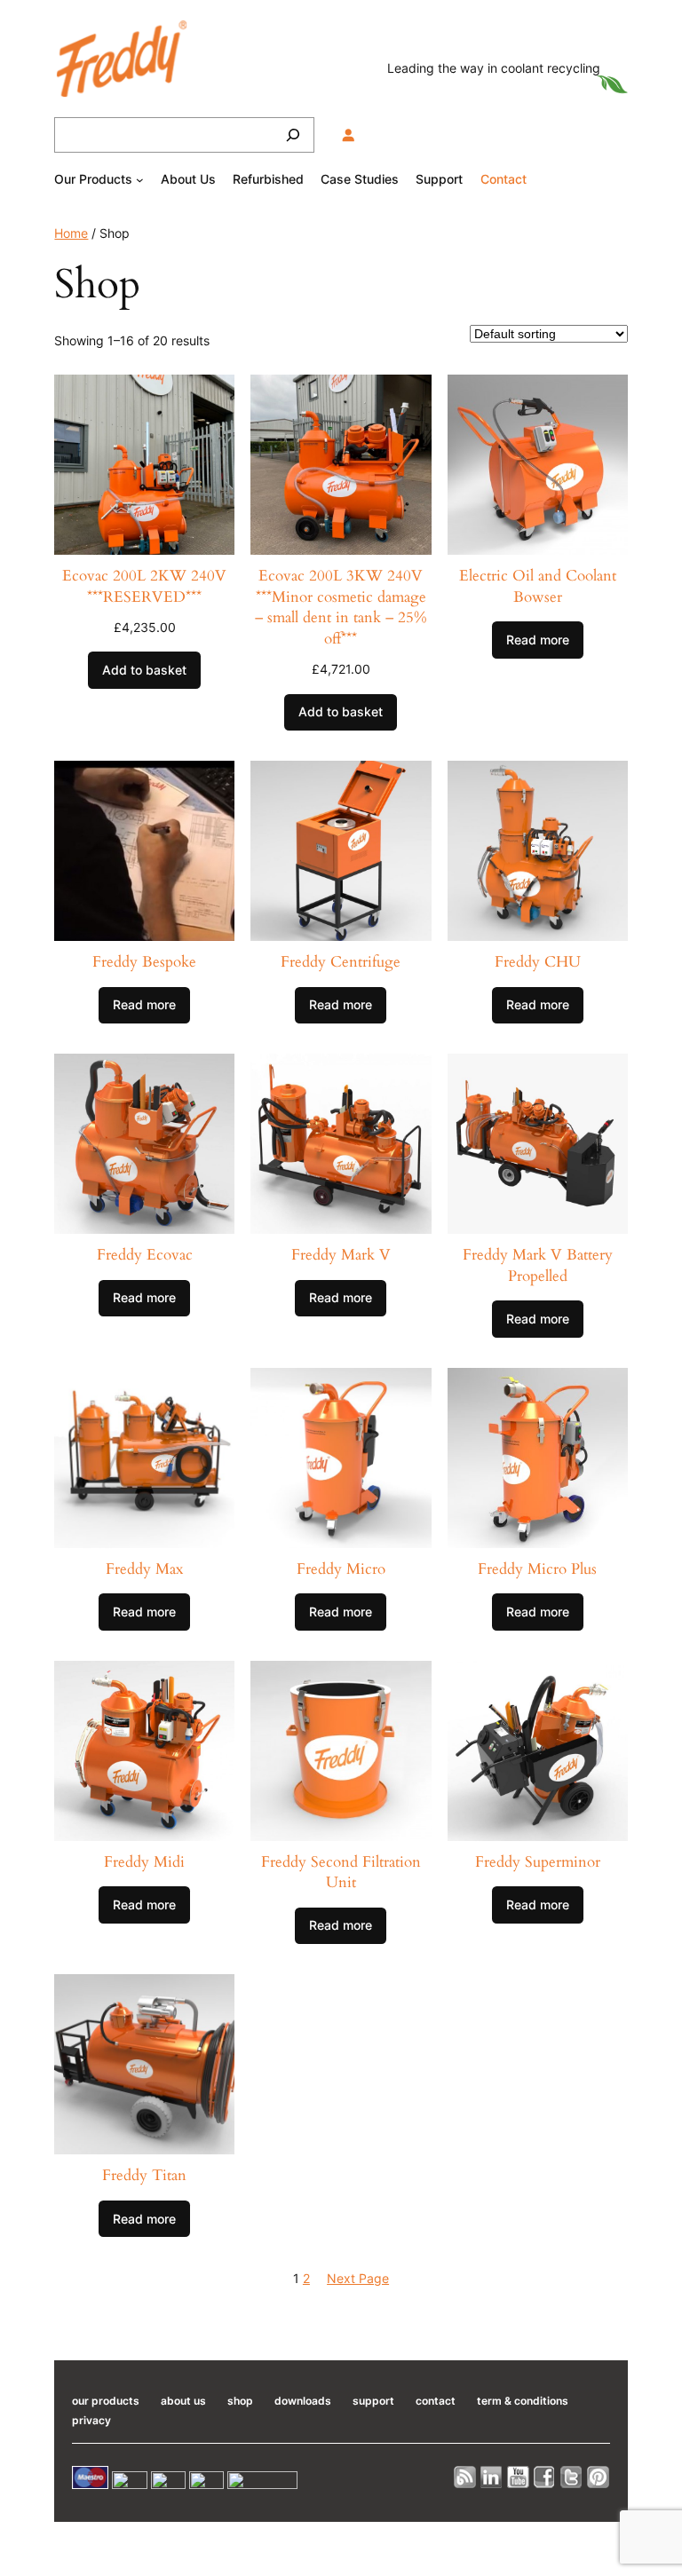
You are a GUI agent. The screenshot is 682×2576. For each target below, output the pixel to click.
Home (71, 233)
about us (183, 2401)
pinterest (599, 2477)
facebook (545, 2477)
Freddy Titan (144, 2175)
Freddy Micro (341, 1569)
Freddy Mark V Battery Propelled (538, 1265)
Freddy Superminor (538, 1862)
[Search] (293, 135)
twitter (572, 2477)
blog (465, 2477)
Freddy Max (144, 1569)
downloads (303, 2401)
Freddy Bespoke (144, 962)
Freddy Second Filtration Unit (341, 1873)
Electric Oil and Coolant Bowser (538, 586)
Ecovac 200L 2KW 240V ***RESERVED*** (144, 586)
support (373, 2401)
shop (240, 2401)
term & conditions (523, 2401)
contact (436, 2401)
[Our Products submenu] (140, 180)
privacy (91, 2420)
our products (106, 2401)
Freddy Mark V (341, 1255)
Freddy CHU (538, 962)
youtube (519, 2477)
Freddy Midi (144, 1862)
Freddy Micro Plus (537, 1569)
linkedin (492, 2477)
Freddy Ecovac (145, 1255)
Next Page (358, 2278)
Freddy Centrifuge (341, 962)
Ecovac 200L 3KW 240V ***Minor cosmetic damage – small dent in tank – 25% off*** (341, 607)
